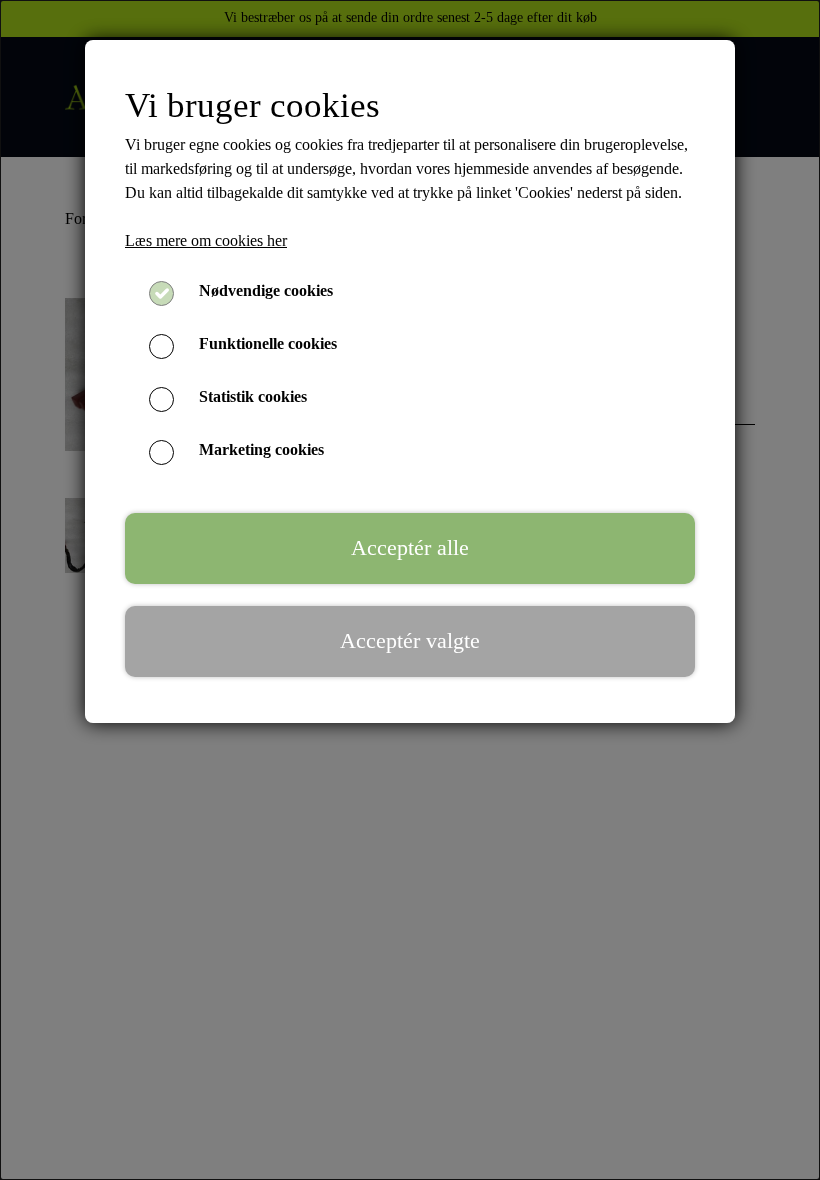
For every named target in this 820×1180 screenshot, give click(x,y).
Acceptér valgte (410, 640)
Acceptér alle (410, 547)
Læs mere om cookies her (206, 240)
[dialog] (410, 590)
